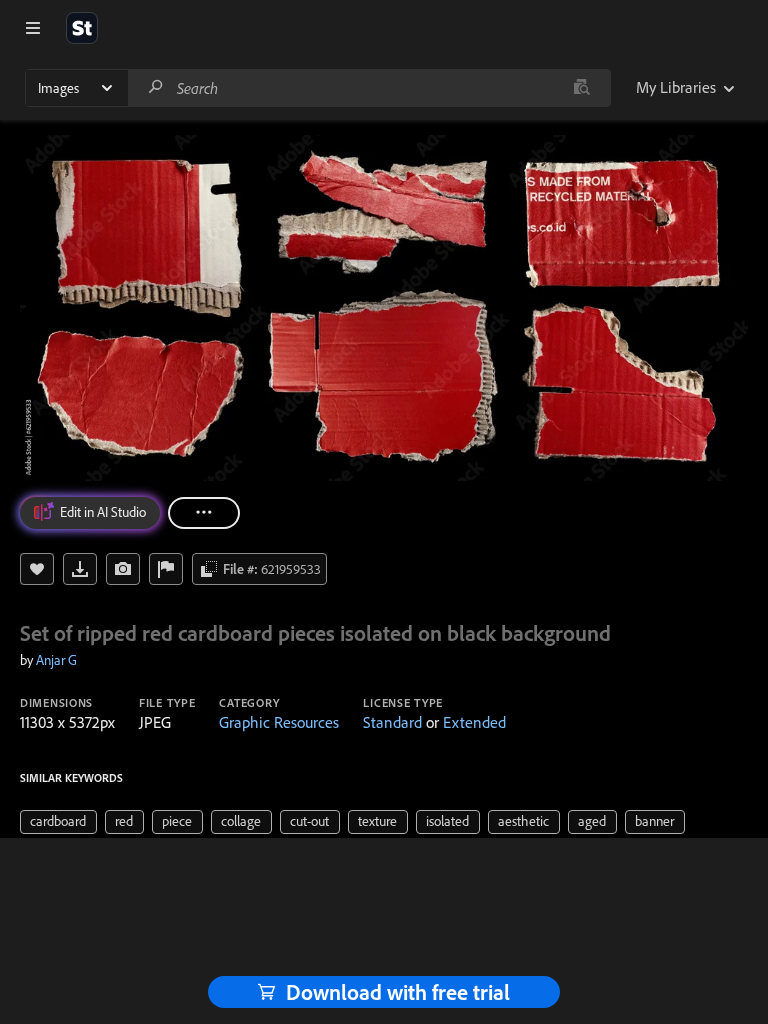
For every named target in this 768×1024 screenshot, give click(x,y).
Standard (392, 722)
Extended (474, 722)
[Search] (156, 87)
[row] (58, 822)
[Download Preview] (80, 569)
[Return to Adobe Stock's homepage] (82, 28)
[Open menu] (33, 28)
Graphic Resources (279, 722)
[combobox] (369, 88)
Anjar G (56, 660)
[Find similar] (581, 88)
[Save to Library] (37, 569)
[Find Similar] (123, 569)
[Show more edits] (204, 513)
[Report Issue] (166, 569)
